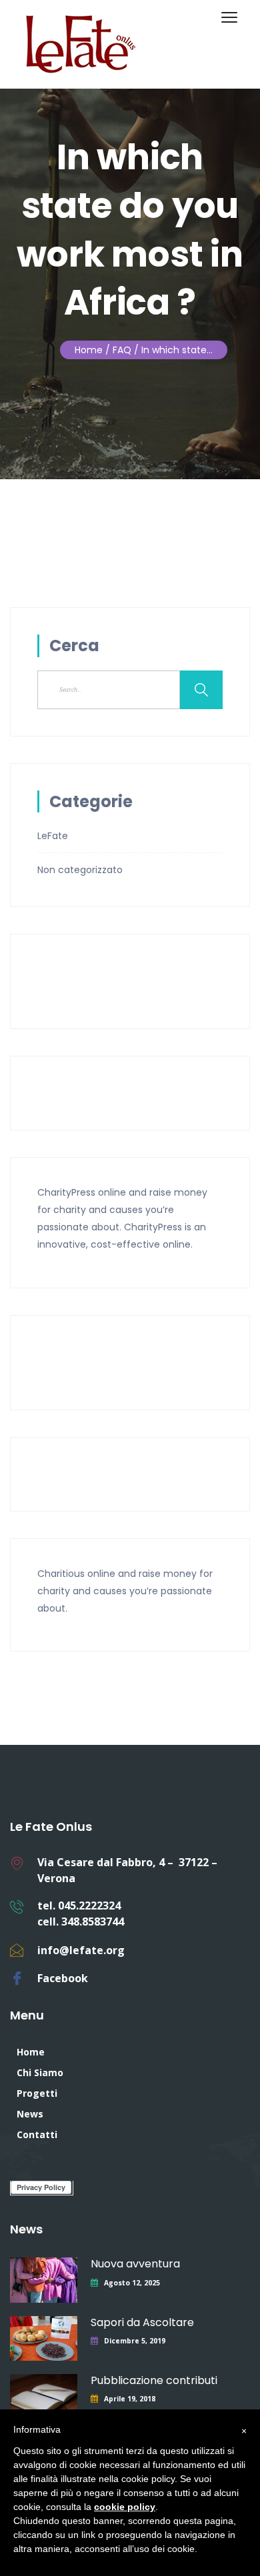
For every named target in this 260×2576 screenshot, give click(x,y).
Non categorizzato (80, 870)
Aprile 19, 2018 (130, 2399)
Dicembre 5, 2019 (135, 2341)
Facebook (63, 1978)
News (30, 2114)
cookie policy (125, 2507)
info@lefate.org (81, 1950)
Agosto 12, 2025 (132, 2283)
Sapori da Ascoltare (142, 2322)
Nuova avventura (135, 2264)
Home (89, 350)
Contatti (37, 2134)
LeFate (53, 836)
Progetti (37, 2093)
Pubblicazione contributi (154, 2380)
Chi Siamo (40, 2072)
